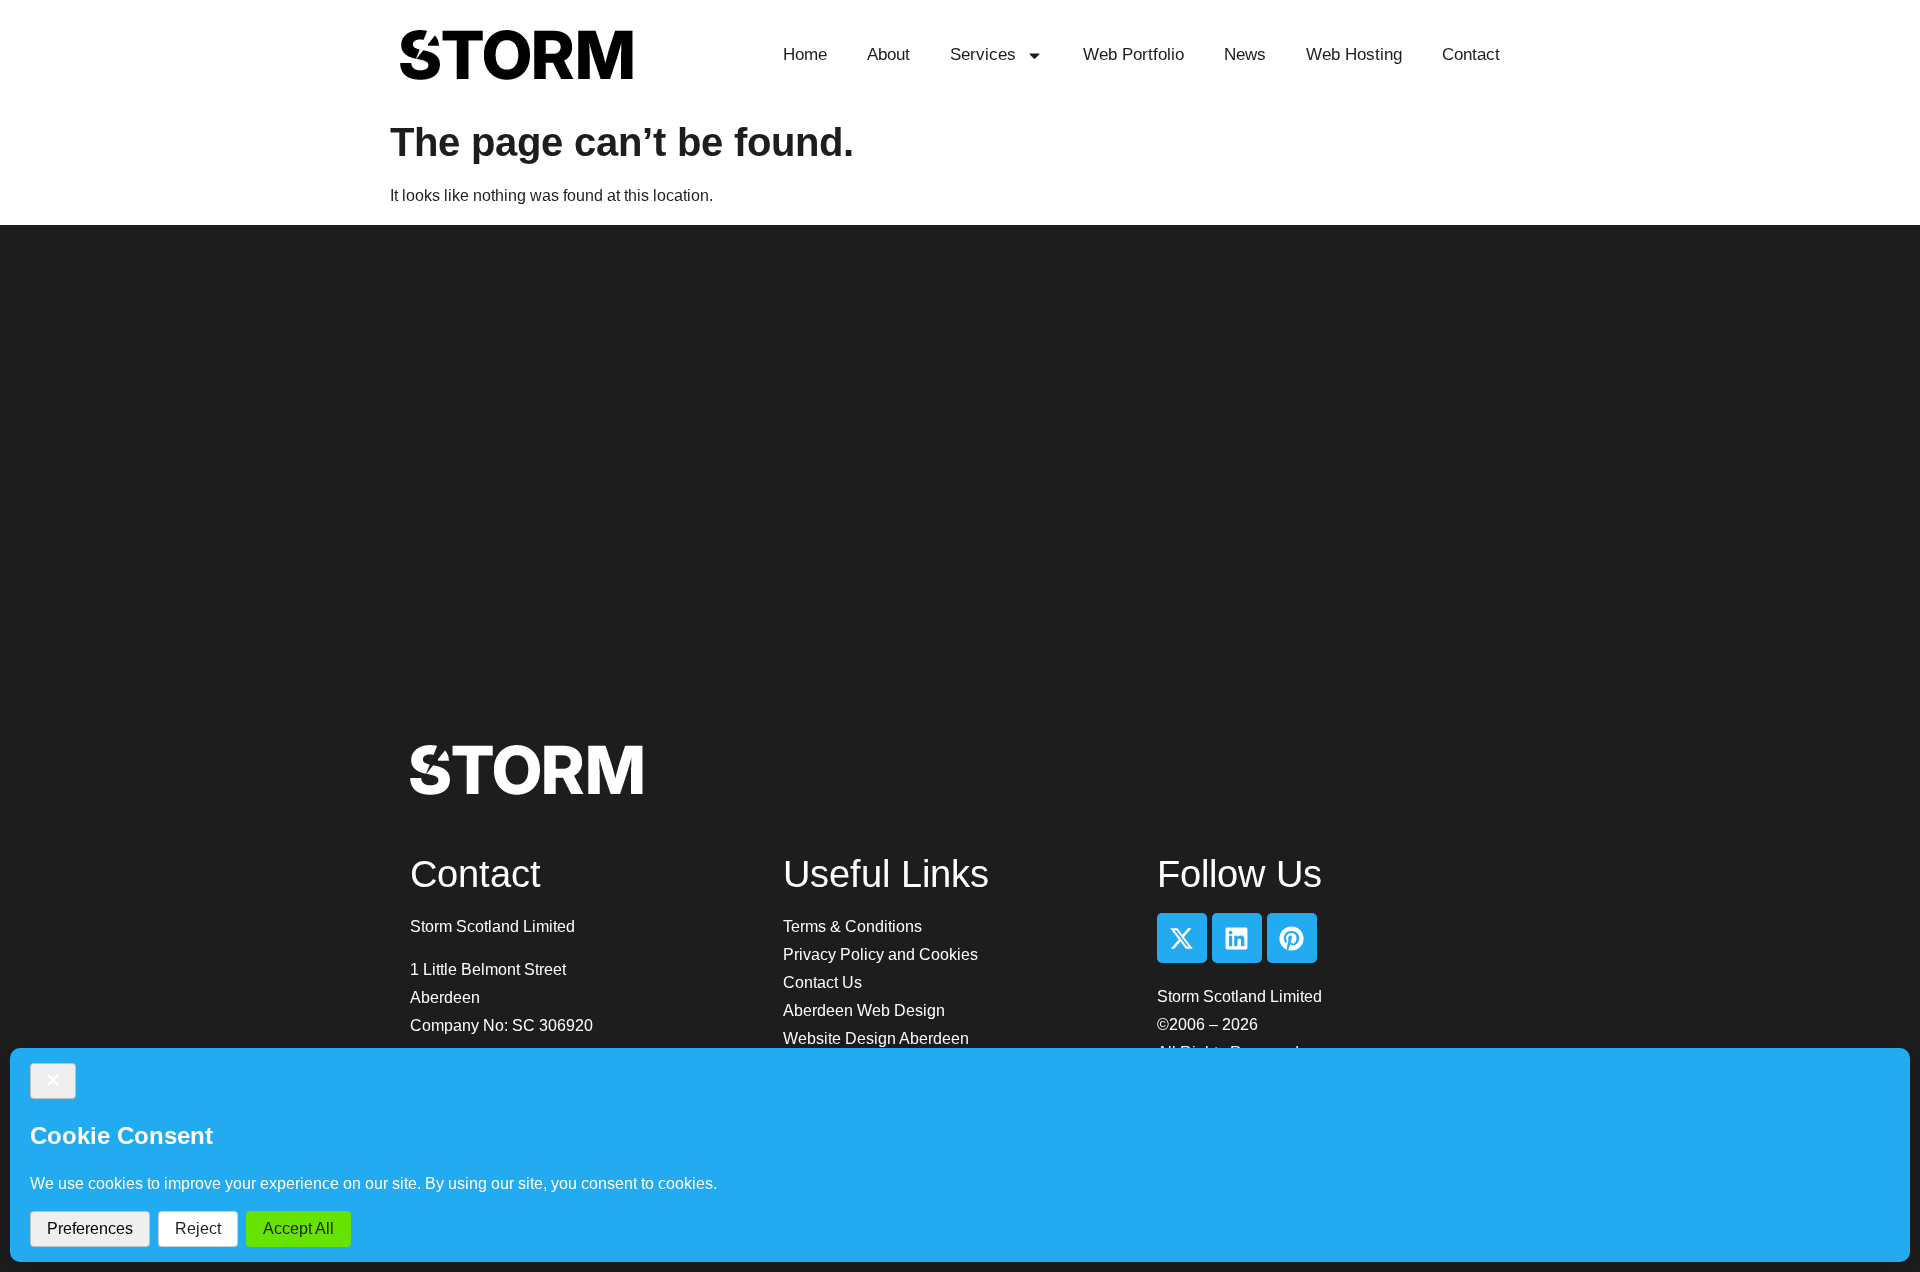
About (888, 54)
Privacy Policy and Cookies (880, 954)
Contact (1471, 54)
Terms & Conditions (852, 926)
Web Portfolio (1133, 54)
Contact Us (822, 982)
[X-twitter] (1182, 938)
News (1245, 54)
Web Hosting (1354, 54)
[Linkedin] (1237, 938)
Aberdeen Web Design (864, 1010)
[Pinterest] (1292, 938)
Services (983, 54)
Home (805, 54)
